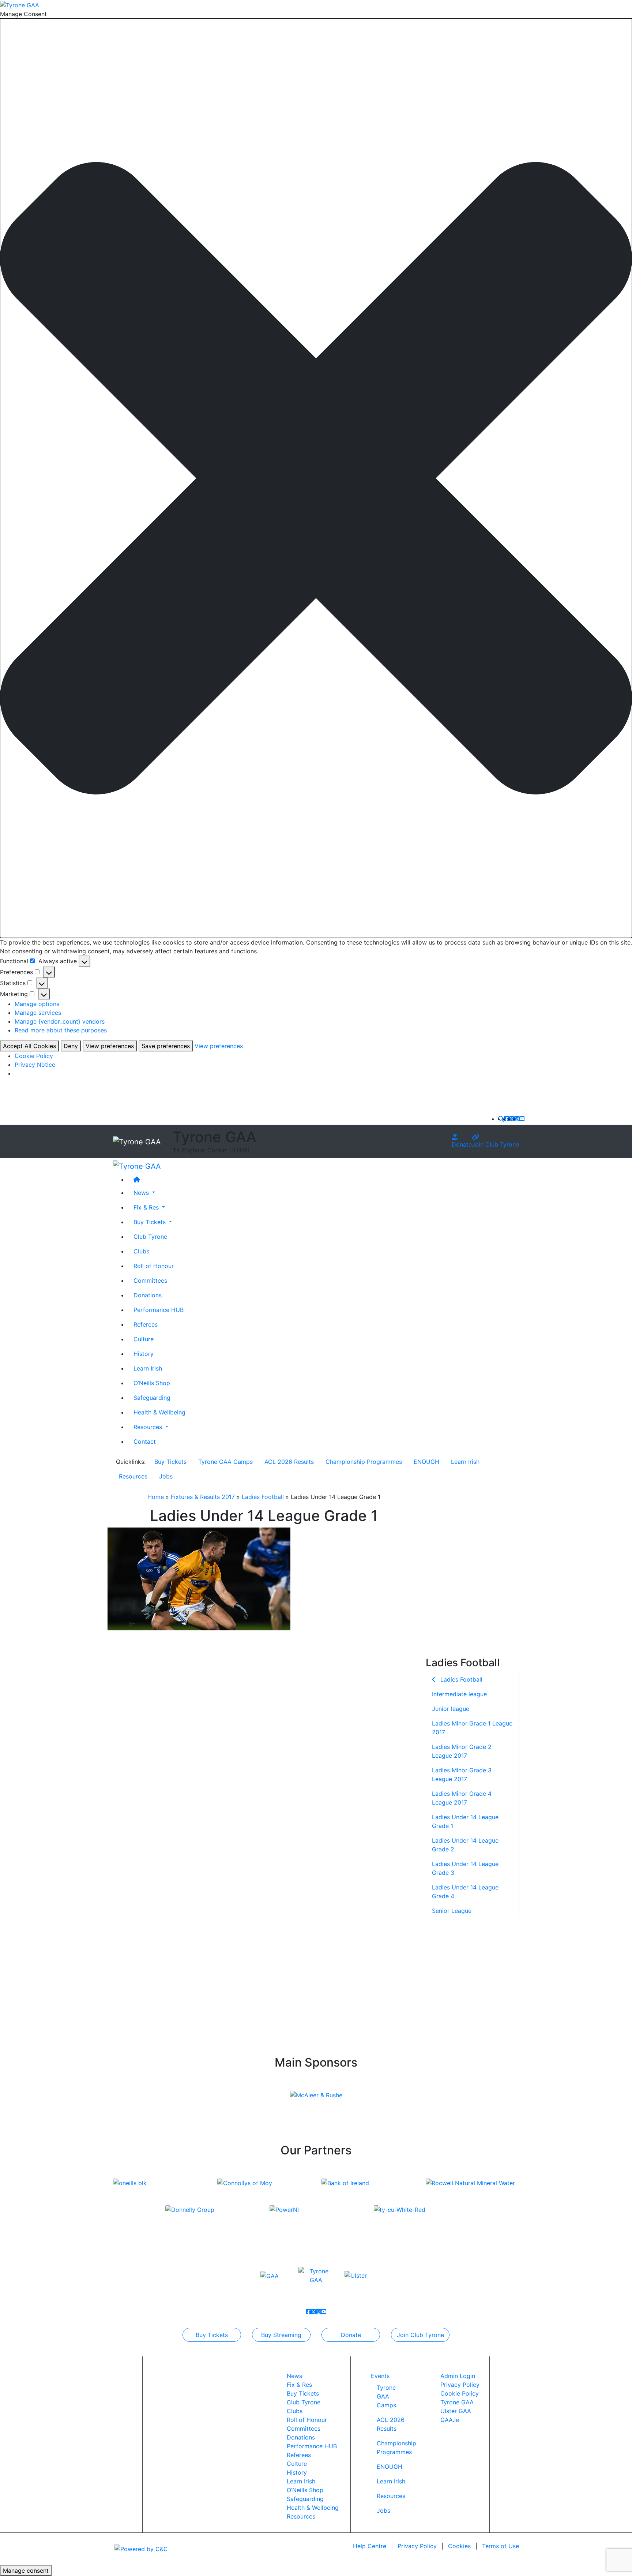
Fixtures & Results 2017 (203, 1497)
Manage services (38, 1013)
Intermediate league (459, 1694)
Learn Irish (148, 1368)
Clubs (141, 1251)
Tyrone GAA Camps (225, 1462)
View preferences (110, 1046)
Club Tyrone (150, 1236)
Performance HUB (159, 1309)
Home (156, 1497)
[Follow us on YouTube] (522, 1119)
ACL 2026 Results (289, 1462)
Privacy (417, 2546)
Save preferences (166, 1046)
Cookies (459, 2546)
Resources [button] (149, 1427)
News (294, 2376)
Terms (501, 2546)
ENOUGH (426, 1462)
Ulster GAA (456, 2411)
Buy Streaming (281, 2335)
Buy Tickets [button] (151, 1222)
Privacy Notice (35, 1065)
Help (370, 2546)
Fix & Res (299, 2385)
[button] (316, 478)
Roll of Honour (154, 1265)
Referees (146, 1324)
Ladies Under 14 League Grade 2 (465, 1845)
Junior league (451, 1709)
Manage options (37, 1004)
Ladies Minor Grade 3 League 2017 (462, 1775)
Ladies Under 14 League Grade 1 (465, 1821)
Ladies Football (263, 1497)
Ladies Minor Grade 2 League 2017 (462, 1751)
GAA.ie (450, 2420)
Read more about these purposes (61, 1030)
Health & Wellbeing (159, 1412)
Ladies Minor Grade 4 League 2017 (462, 1798)
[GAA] (270, 2276)
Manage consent (26, 2571)
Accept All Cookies (29, 1046)
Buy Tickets (170, 1462)
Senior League (452, 1911)
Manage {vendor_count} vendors (60, 1021)
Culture (144, 1339)
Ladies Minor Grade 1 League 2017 (472, 1728)
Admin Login (458, 2376)
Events (380, 2376)
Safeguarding (152, 1397)
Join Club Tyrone (495, 1144)
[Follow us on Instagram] (517, 1119)
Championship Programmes (364, 1462)
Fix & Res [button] (147, 1207)
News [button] (142, 1192)
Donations (148, 1295)
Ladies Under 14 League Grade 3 (465, 1868)
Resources (133, 1476)
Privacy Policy (460, 2385)
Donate (462, 1144)
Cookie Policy (34, 1056)
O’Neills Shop (152, 1383)
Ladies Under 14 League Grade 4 (465, 1892)
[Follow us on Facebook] (507, 1119)
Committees (150, 1280)
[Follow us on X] (512, 1119)
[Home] (323, 1179)
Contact (145, 1441)
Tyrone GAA (457, 2402)
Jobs (166, 1476)
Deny (71, 1046)
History (144, 1353)
